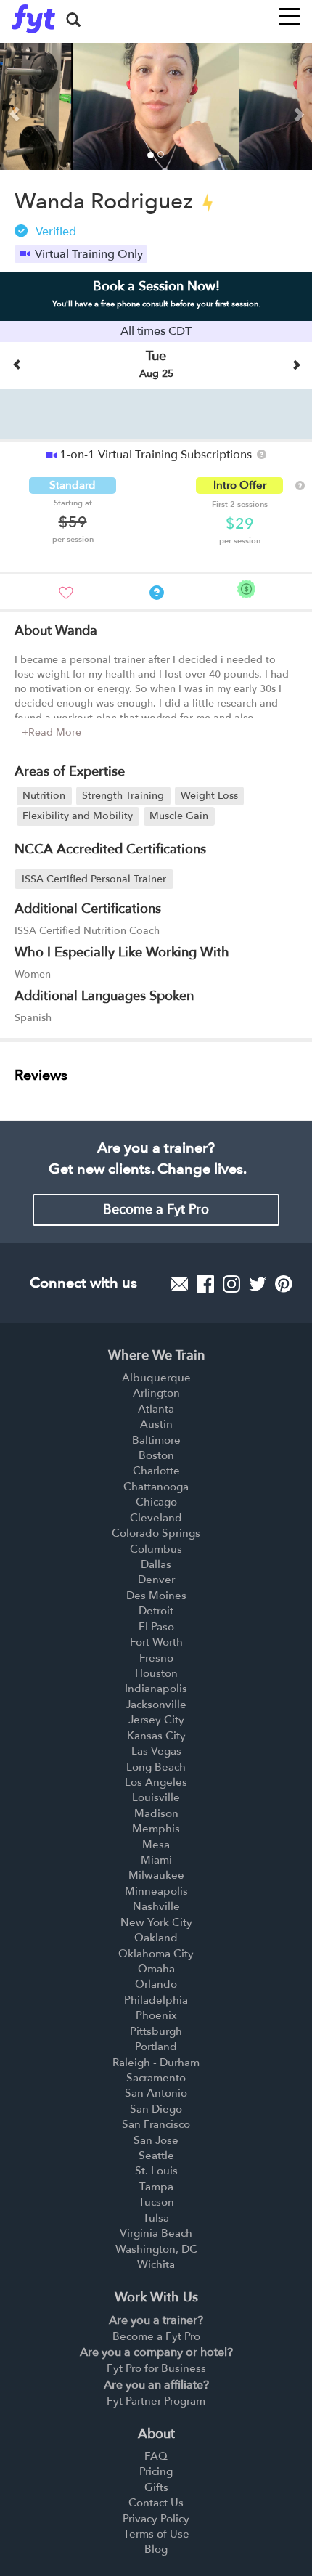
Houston (156, 1673)
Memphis (156, 1829)
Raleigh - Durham (156, 2063)
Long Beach (156, 1767)
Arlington (156, 1393)
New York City (156, 1922)
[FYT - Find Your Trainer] (33, 19)
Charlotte (156, 1471)
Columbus (156, 1549)
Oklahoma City (156, 1954)
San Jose (156, 2140)
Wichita (156, 2264)
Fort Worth (156, 1642)
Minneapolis (156, 1891)
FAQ (156, 2456)
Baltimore (156, 1440)
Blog (156, 2549)
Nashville (156, 1906)
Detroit (156, 1611)
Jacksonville (156, 1705)
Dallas (156, 1564)
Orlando (156, 1984)
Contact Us (156, 2503)
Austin (156, 1424)
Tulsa (156, 2218)
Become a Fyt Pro (156, 1210)
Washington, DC (156, 2249)
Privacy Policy (156, 2519)
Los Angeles (156, 1782)
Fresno (156, 1658)
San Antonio (156, 2093)
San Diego (156, 2109)
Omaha (156, 1969)
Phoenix (156, 2015)
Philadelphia (156, 2000)
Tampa (156, 2187)
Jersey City (156, 1720)
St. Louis (156, 2171)
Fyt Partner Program (156, 2401)
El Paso (156, 1627)
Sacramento (156, 2078)
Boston (156, 1455)
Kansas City (156, 1736)
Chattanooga (156, 1487)
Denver (156, 1580)
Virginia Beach (156, 2233)
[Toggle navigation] (290, 12)
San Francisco (156, 2124)
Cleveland (156, 1518)
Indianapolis (156, 1689)
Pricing (156, 2471)
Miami (156, 1860)
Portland (156, 2047)
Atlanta (156, 1409)
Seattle (156, 2156)
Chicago (156, 1502)
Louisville (156, 1797)
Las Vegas (156, 1751)
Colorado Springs (156, 1533)
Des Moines (156, 1596)
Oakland (156, 1938)
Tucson (156, 2202)
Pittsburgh (156, 2031)
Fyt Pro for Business (156, 2368)
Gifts (156, 2487)
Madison (156, 1813)
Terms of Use (156, 2534)
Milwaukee (156, 1875)
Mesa (156, 1845)
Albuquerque (156, 1378)
